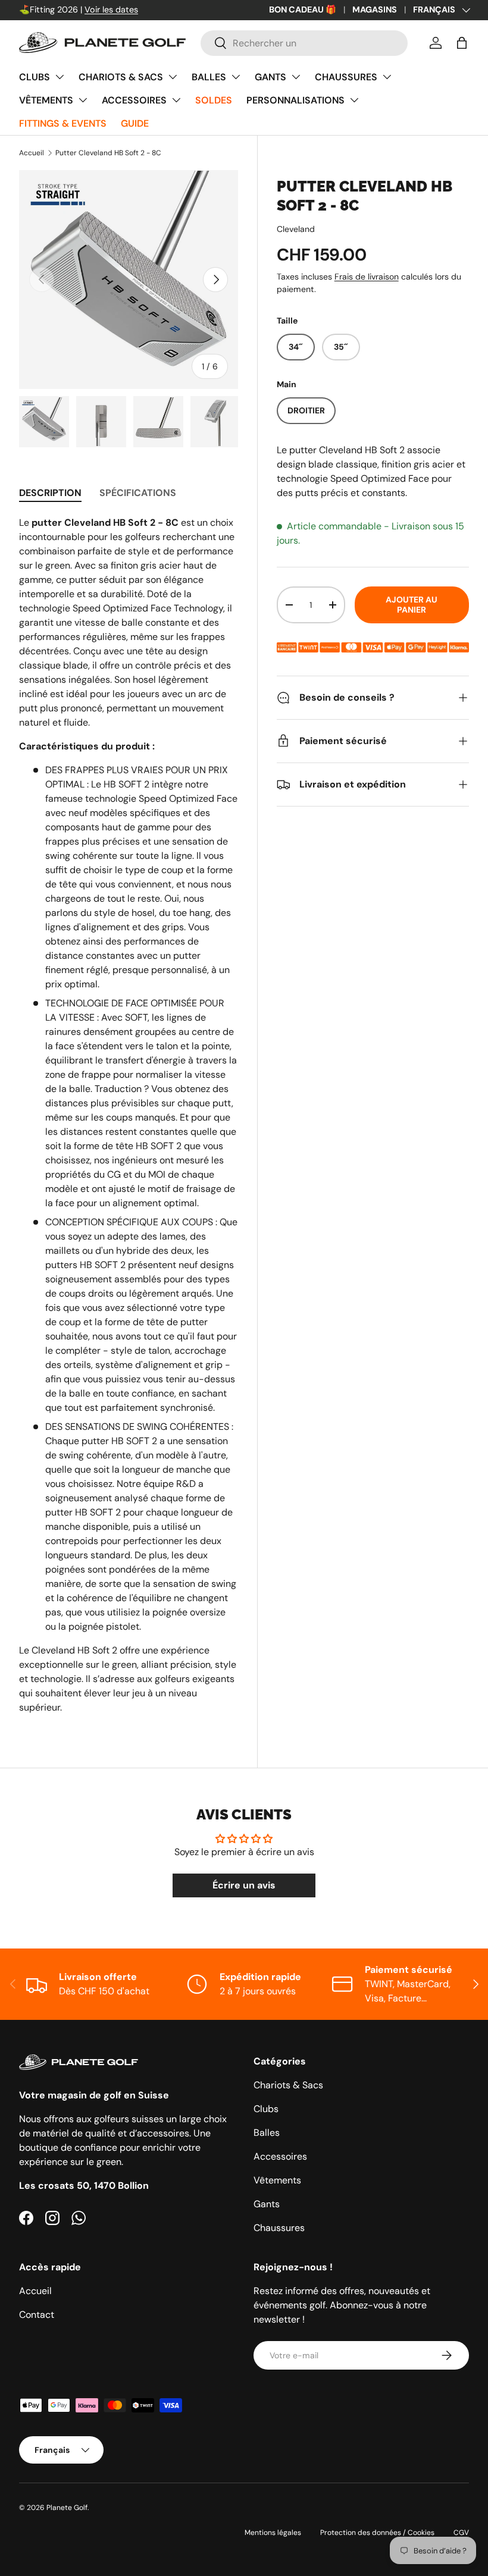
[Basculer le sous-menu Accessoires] (176, 100)
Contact (37, 2315)
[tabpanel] (129, 1115)
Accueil (32, 153)
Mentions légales (273, 2533)
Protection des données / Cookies (377, 2533)
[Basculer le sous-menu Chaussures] (387, 77)
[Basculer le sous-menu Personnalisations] (354, 100)
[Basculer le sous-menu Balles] (236, 77)
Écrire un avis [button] (244, 1885)
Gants (270, 77)
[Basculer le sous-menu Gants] (296, 77)
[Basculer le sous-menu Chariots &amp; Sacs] (173, 77)
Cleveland (296, 229)
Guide (135, 123)
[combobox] (304, 43)
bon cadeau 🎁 (303, 10)
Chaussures (346, 77)
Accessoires (134, 100)
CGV (461, 2533)
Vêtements (46, 100)
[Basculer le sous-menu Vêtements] (83, 100)
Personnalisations (295, 100)
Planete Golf (67, 2508)
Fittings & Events (63, 123)
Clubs (35, 77)
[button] (462, 43)
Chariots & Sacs (121, 77)
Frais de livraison (367, 277)
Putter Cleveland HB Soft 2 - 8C (108, 153)
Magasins (375, 10)
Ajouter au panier (412, 605)
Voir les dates (111, 10)
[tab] (50, 493)
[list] (129, 280)
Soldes (214, 100)
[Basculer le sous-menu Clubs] (60, 77)
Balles (209, 77)
